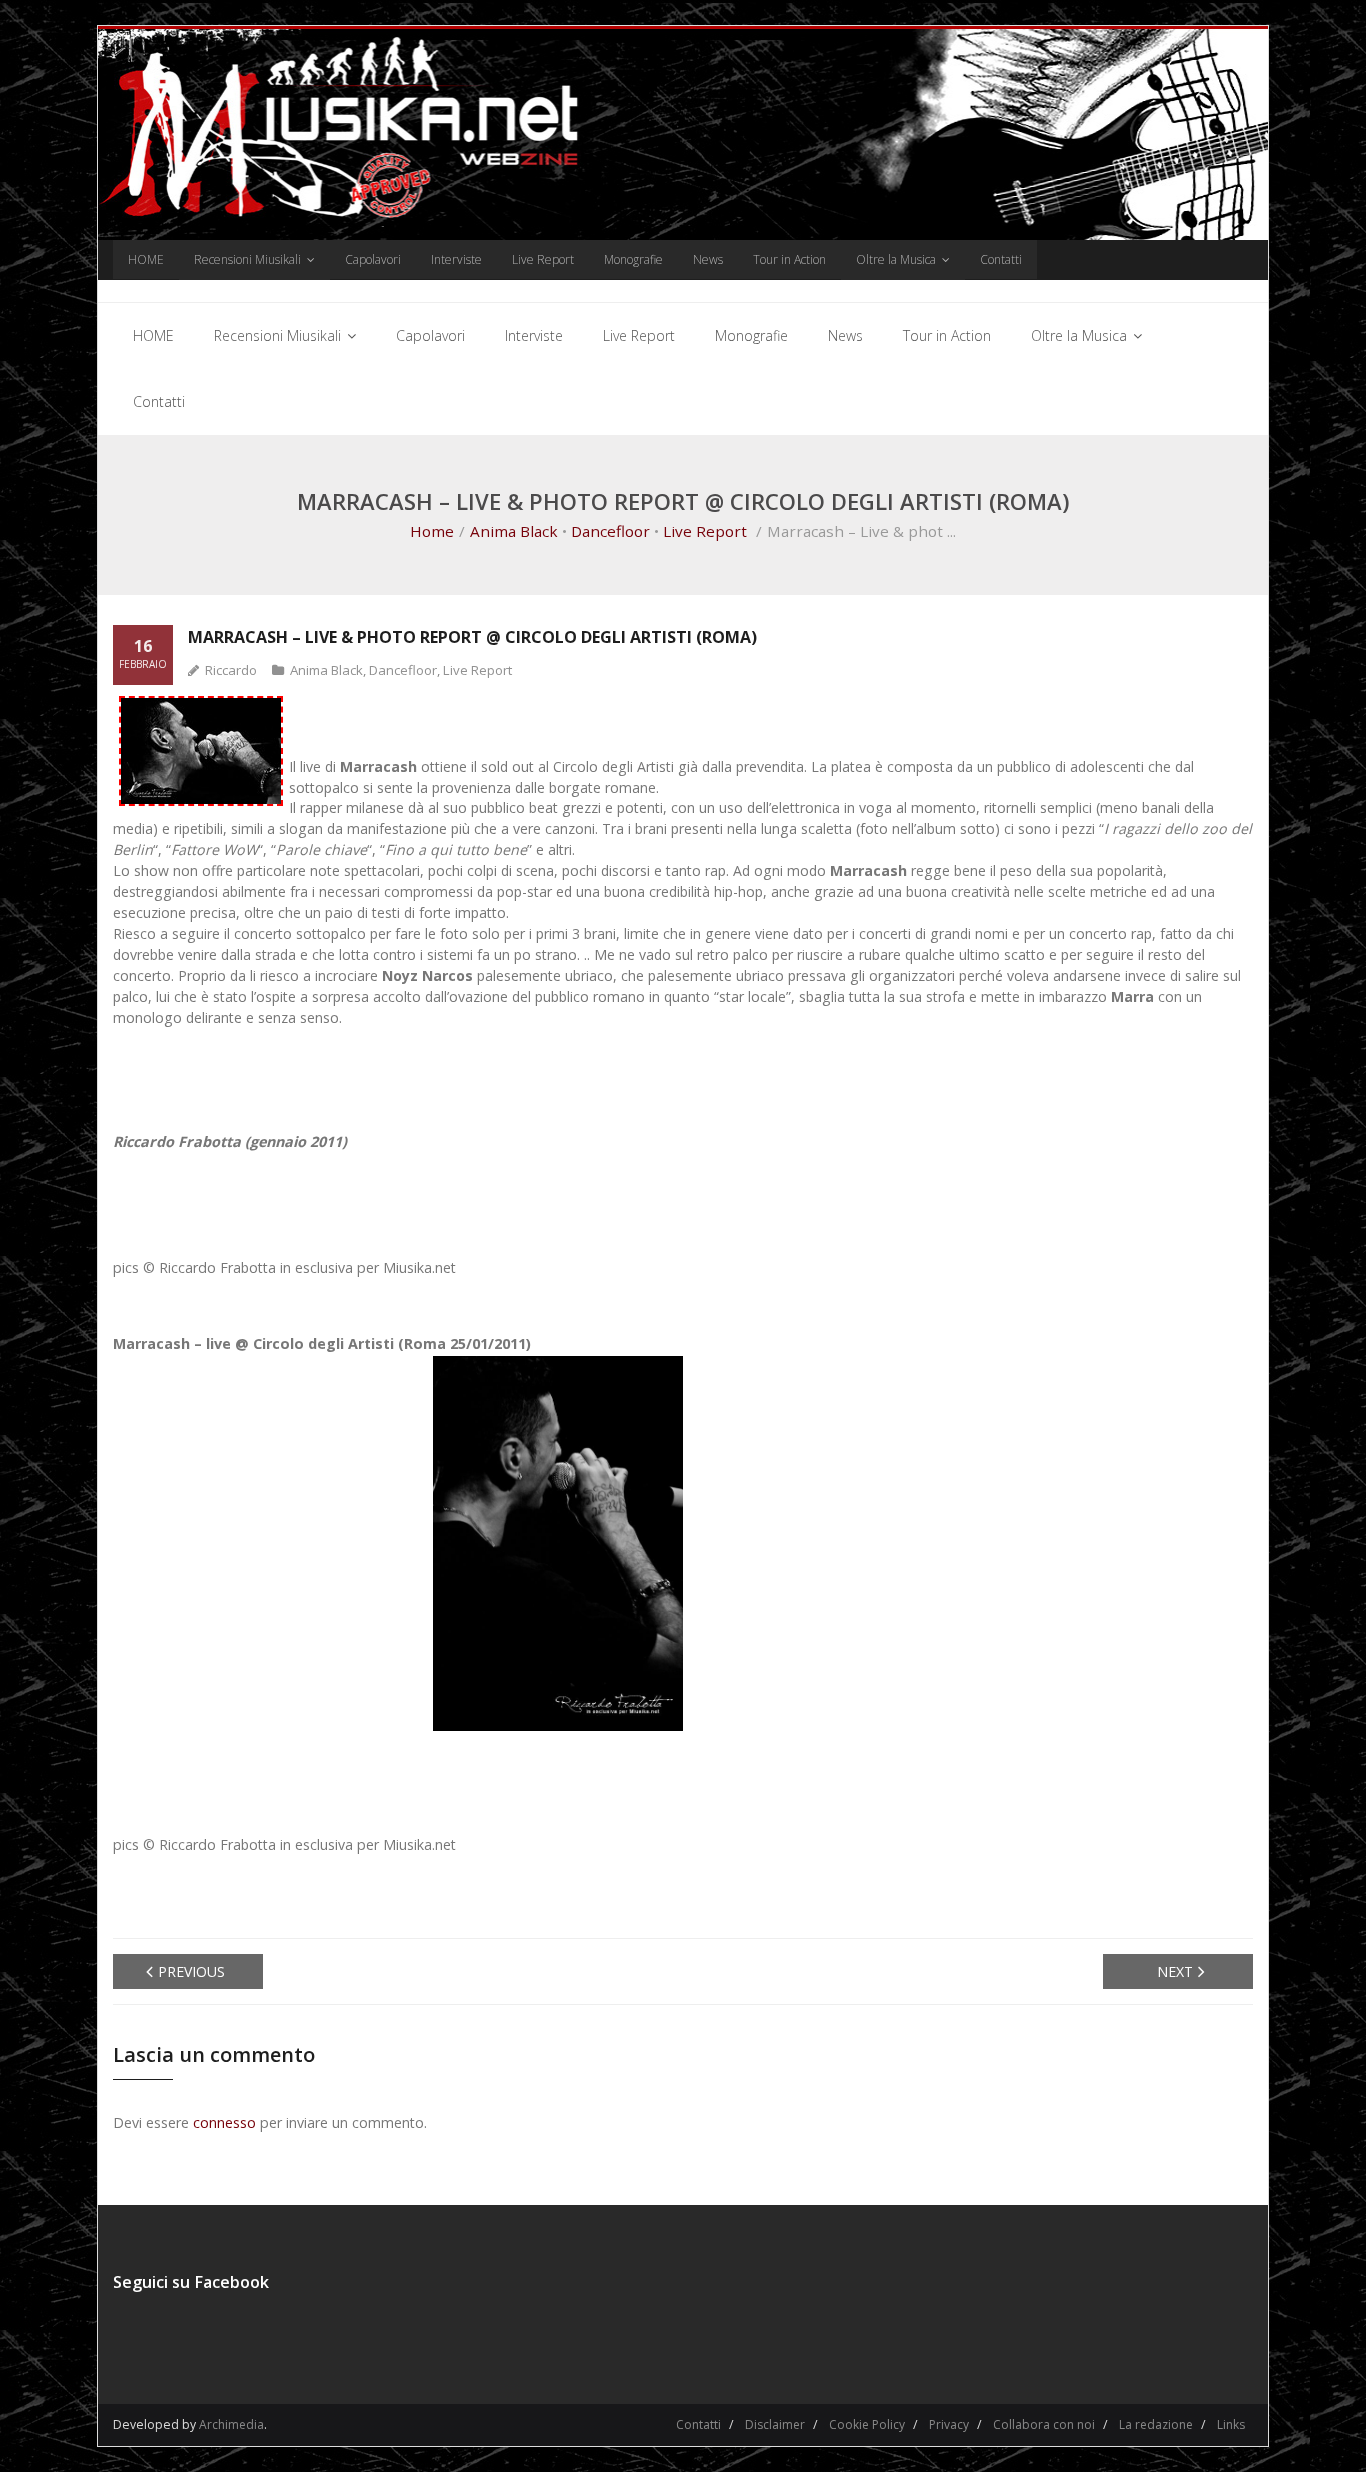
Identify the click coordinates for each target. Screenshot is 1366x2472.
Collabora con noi (1044, 2424)
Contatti (1001, 259)
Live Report (543, 259)
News (708, 259)
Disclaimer (775, 2424)
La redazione (1156, 2424)
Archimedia (231, 2424)
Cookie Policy (867, 2424)
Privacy (949, 2424)
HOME (146, 259)
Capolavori (373, 259)
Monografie (633, 259)
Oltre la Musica (896, 259)
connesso (224, 2122)
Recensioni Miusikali (247, 259)
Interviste (456, 259)
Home (432, 531)
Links (1231, 2424)
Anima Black (514, 531)
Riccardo (231, 670)
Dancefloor (610, 531)
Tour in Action (789, 259)
